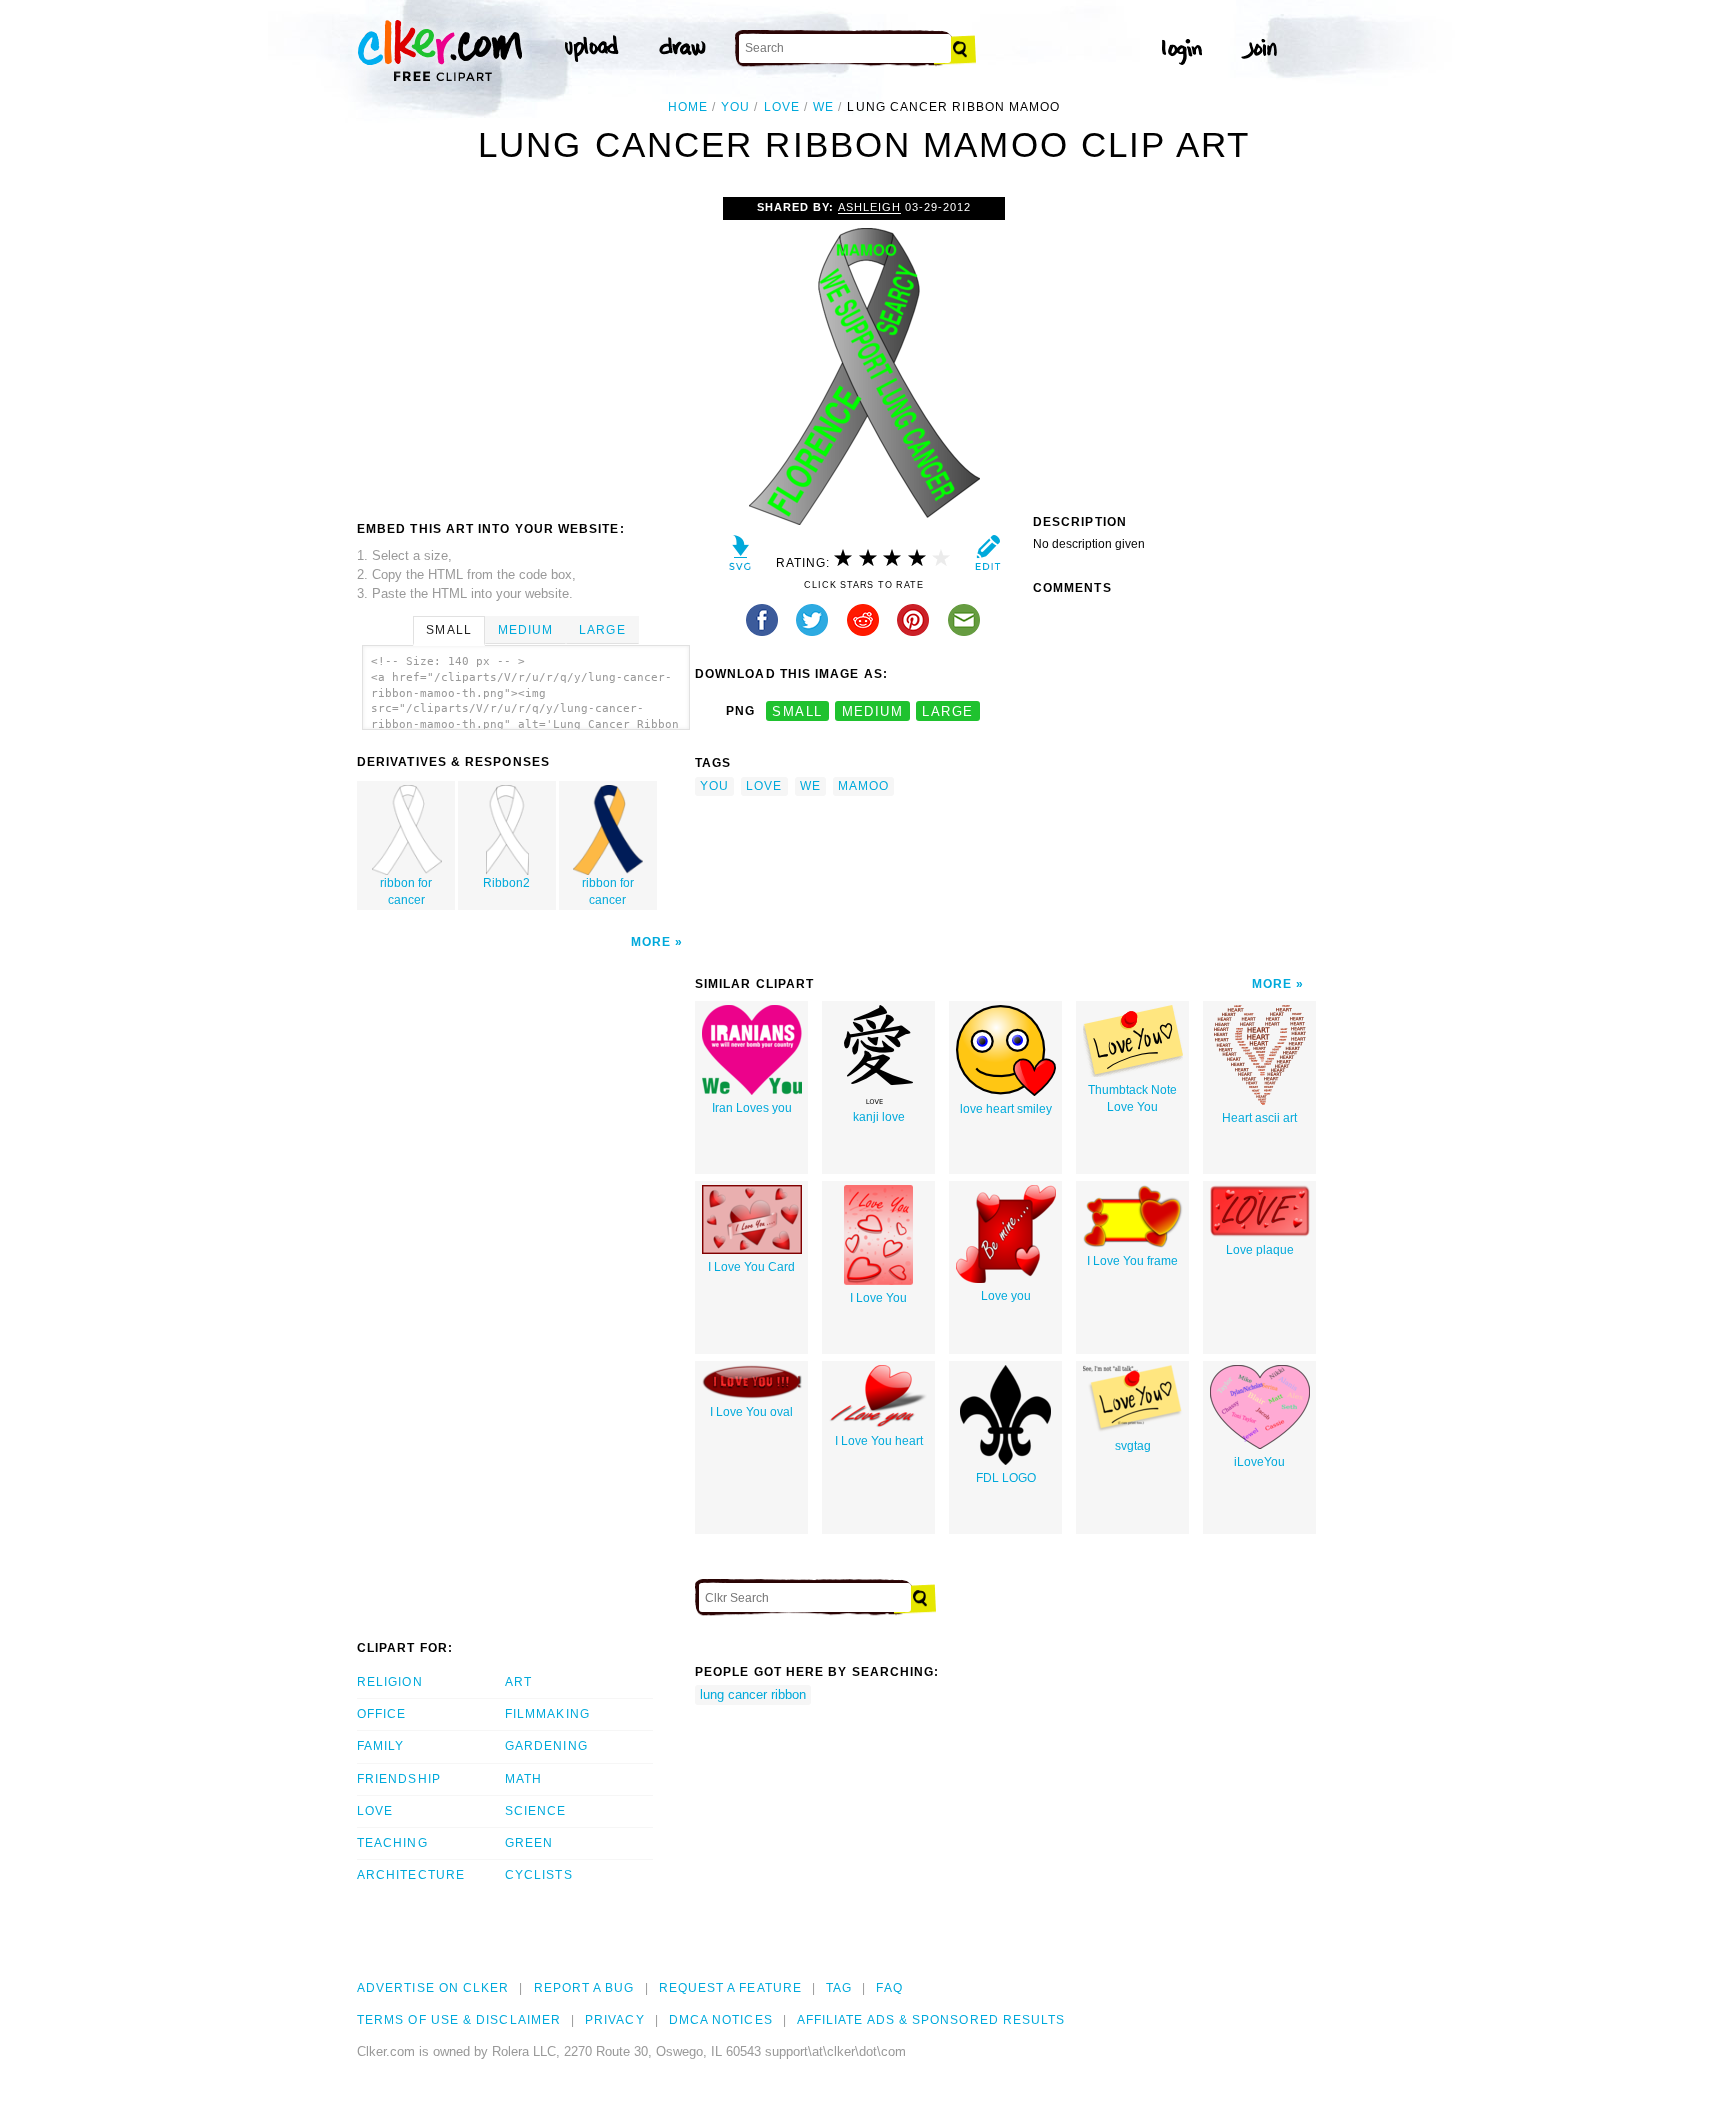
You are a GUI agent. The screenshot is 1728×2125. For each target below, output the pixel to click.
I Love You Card (751, 1267)
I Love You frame (1132, 1261)
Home (688, 107)
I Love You (878, 1298)
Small (448, 630)
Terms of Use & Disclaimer (459, 2020)
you (735, 107)
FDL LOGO (1006, 1478)
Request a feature (730, 1988)
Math (523, 1779)
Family (380, 1746)
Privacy (615, 2020)
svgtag (1133, 1446)
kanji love (879, 1117)
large (947, 711)
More (651, 942)
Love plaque (1260, 1250)
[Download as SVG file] (740, 557)
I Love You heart (879, 1441)
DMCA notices (721, 2020)
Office (381, 1714)
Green (529, 1843)
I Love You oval (751, 1412)
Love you (1006, 1296)
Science (536, 1811)
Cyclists (539, 1875)
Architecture (411, 1875)
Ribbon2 (506, 883)
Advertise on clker (433, 1988)
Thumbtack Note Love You (1132, 1098)
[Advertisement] (525, 347)
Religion (390, 1682)
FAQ (889, 1988)
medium (873, 711)
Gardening (546, 1746)
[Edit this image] (987, 557)
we (823, 107)
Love (375, 1811)
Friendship (399, 1779)
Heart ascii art (1259, 1118)
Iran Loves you (752, 1108)
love (782, 107)
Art (518, 1682)
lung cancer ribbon (753, 1694)
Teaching (392, 1843)
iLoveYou (1259, 1462)
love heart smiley (1006, 1109)
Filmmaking (547, 1714)
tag (839, 1988)
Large (602, 630)
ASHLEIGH (869, 207)
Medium (525, 630)
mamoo (863, 786)
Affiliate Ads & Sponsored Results (931, 2020)
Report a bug (584, 1988)
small (797, 711)
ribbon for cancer (406, 891)
